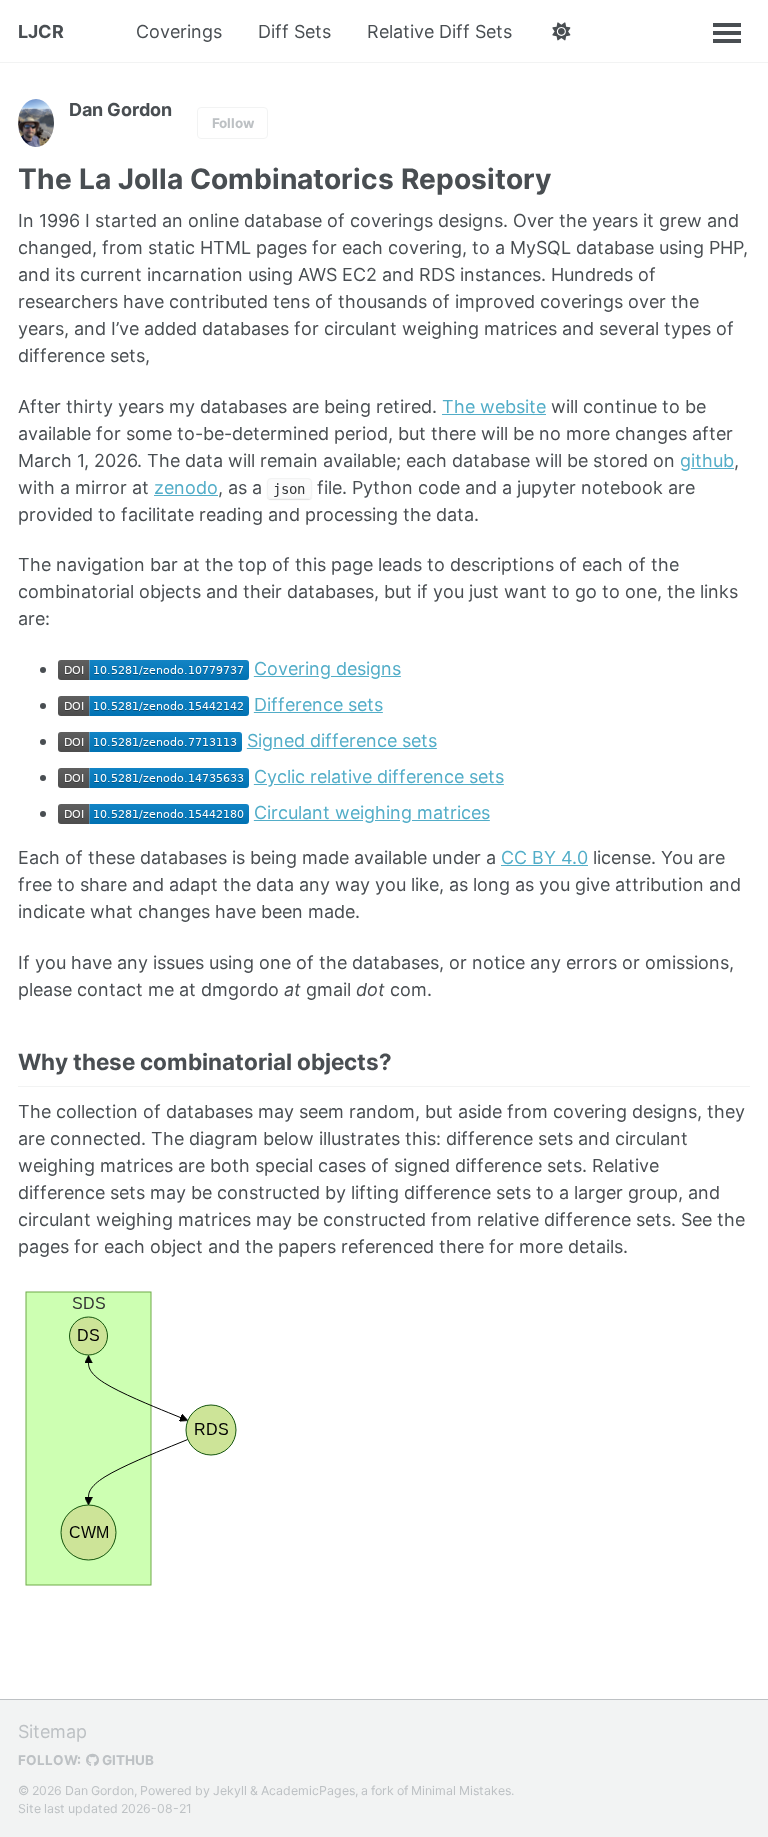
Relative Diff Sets (439, 31)
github (707, 460)
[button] (560, 32)
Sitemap (52, 1731)
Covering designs (327, 668)
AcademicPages (308, 1790)
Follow (233, 123)
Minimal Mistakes (461, 1790)
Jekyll (230, 1790)
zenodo (186, 487)
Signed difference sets (342, 740)
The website (494, 406)
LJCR (41, 31)
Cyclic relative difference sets (379, 776)
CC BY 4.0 (544, 857)
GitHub (126, 1760)
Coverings (179, 31)
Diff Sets (294, 31)
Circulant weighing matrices (372, 812)
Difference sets (318, 704)
